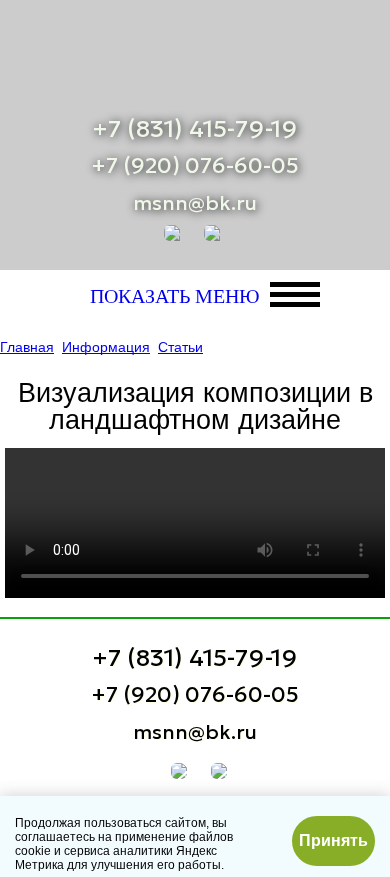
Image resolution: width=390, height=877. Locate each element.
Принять (333, 840)
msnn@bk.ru (195, 203)
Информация (106, 347)
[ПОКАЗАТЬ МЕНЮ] (295, 294)
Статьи (180, 347)
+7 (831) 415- (195, 129)
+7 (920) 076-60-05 (195, 165)
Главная (27, 347)
